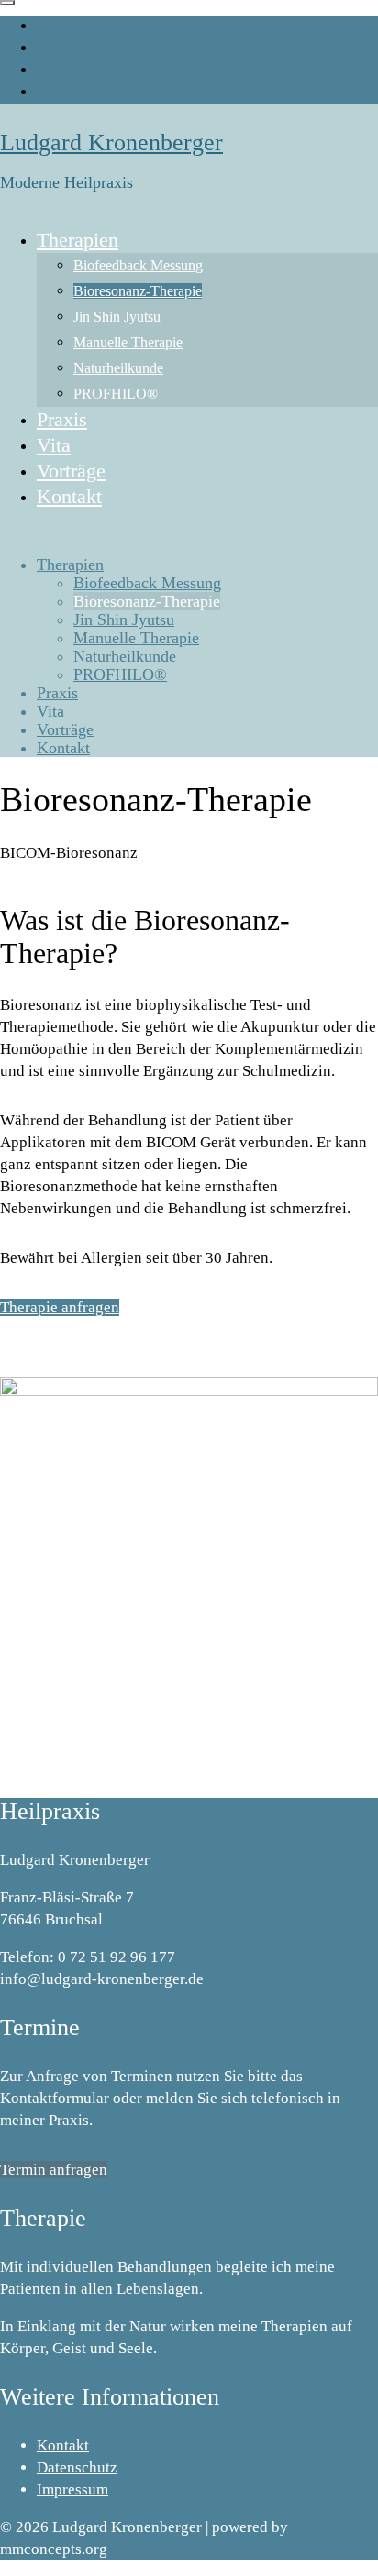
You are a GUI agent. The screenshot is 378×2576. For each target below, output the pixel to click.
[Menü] (7, 3)
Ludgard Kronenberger (111, 143)
